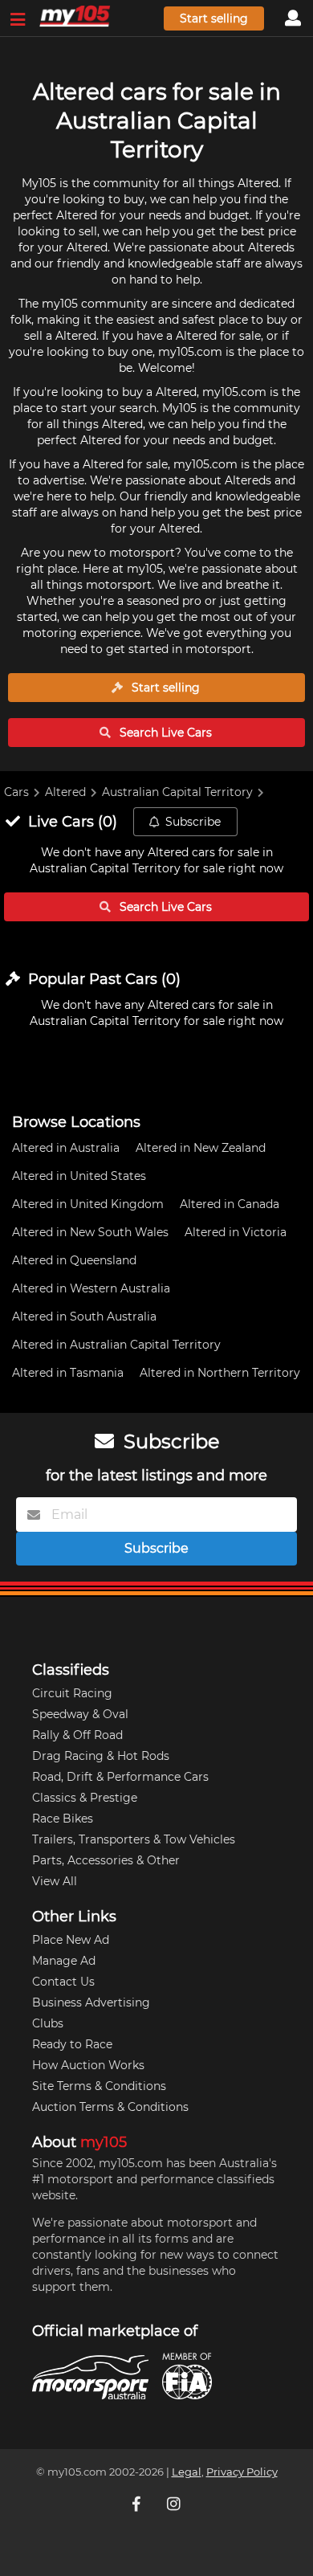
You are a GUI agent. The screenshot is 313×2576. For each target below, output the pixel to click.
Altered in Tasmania (68, 1373)
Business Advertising (91, 2002)
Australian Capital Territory (177, 792)
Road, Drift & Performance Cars (120, 1777)
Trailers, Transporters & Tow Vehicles (134, 1839)
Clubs (48, 2023)
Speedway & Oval (80, 1714)
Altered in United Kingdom (88, 1204)
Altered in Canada (230, 1204)
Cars (16, 792)
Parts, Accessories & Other (106, 1860)
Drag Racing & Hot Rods (101, 1756)
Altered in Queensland (74, 1260)
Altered (65, 792)
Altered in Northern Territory (220, 1373)
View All (55, 1881)
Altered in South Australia (84, 1317)
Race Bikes (63, 1819)
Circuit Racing (72, 1693)
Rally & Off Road (77, 1735)
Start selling (214, 18)
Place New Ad (71, 1940)
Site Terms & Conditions (99, 2086)
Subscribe (193, 822)
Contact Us (63, 1982)
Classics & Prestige (85, 1798)
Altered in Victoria (236, 1232)
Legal (187, 2472)
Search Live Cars (164, 733)
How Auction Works (88, 2065)
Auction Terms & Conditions (110, 2107)
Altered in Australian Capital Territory (116, 1345)
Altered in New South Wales (90, 1232)
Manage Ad (64, 1961)
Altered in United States (79, 1176)
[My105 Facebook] (138, 2504)
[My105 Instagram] (175, 2504)
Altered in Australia (66, 1148)
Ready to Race (72, 2044)
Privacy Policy (242, 2472)
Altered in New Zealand (201, 1148)
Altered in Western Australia (91, 1288)
